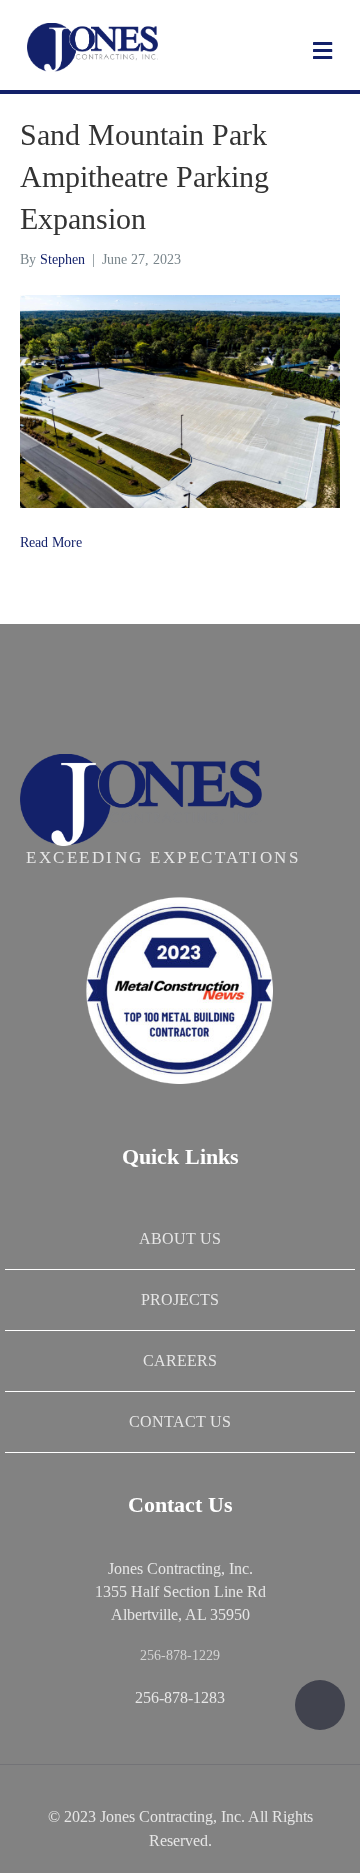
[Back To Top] (320, 1705)
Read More (51, 542)
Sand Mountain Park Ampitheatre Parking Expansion (144, 176)
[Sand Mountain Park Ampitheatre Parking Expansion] (180, 400)
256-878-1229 (180, 1655)
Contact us (180, 1421)
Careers (180, 1360)
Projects (180, 1299)
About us (180, 1238)
